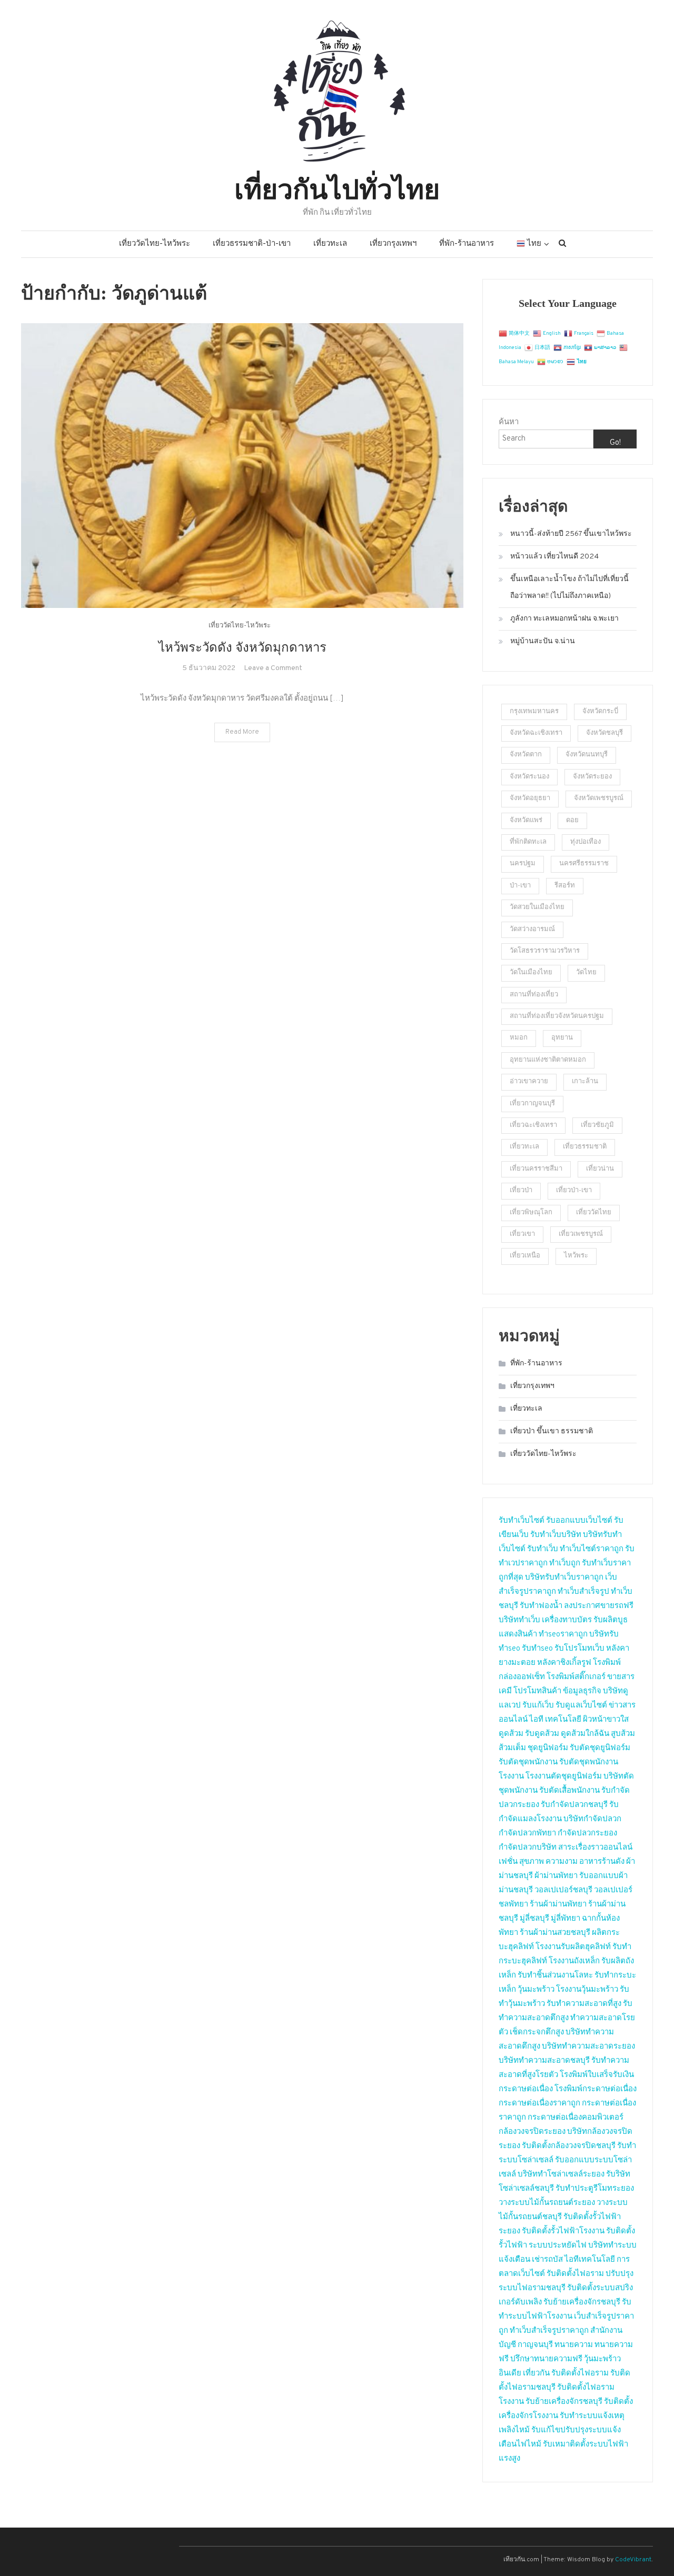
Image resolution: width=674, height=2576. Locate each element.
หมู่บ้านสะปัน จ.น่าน (543, 641)
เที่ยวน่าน (600, 1169)
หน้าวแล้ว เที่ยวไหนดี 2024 (554, 557)
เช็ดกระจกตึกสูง (537, 2033)
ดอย (572, 821)
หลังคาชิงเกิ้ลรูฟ (564, 1663)
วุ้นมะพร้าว (536, 1990)
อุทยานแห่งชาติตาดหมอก (548, 1060)
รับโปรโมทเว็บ (579, 1649)
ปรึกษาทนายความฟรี (546, 2359)
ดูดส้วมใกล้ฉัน (585, 1734)
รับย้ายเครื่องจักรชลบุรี (582, 2303)
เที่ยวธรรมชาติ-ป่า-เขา (252, 244)
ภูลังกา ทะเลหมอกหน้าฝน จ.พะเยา (564, 619)
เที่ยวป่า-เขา (574, 1191)
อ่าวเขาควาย (529, 1082)
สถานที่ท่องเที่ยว (534, 995)
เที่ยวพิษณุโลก (531, 1213)
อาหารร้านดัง (602, 1862)
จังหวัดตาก (526, 755)
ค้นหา (509, 422)
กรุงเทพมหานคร (534, 712)
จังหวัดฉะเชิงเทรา (536, 733)
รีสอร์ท (565, 886)
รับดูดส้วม (542, 1734)
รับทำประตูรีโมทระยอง (595, 2189)
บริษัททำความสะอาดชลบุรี (544, 2061)
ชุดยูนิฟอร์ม (548, 1748)
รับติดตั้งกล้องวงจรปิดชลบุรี (569, 2146)
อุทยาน (562, 1038)
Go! (615, 443)
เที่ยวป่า (521, 1191)
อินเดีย (511, 2374)
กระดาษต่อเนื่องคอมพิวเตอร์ (576, 2118)
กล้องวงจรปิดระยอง (532, 2132)
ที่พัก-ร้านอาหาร (467, 244)
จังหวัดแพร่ (526, 821)
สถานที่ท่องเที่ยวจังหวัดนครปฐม (557, 1016)
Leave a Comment (273, 668)
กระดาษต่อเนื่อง (526, 2089)
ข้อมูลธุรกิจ (582, 1691)
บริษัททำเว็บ (519, 1620)
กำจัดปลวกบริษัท (528, 1848)
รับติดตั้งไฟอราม (575, 2274)
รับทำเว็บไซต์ (522, 1521)
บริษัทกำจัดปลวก (592, 1819)
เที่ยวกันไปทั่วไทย (337, 187)
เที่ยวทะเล (330, 244)
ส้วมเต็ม (512, 1748)
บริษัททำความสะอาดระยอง (588, 2047)
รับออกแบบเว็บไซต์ (580, 1521)
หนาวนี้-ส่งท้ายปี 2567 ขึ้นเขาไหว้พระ (571, 534)
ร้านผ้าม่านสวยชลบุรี (555, 1933)
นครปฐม (523, 864)
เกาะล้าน (585, 1082)
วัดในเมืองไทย (531, 973)
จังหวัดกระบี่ (600, 712)
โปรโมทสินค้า (537, 1691)
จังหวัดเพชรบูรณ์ (599, 798)
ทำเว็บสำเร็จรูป (583, 1592)
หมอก (519, 1038)
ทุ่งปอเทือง (586, 842)
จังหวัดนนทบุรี (587, 755)
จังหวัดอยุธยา (530, 798)
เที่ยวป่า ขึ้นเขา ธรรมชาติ (552, 1431)
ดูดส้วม (511, 1734)
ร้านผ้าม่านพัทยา (558, 1905)
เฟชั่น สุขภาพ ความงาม (538, 1862)
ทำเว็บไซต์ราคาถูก (592, 1549)
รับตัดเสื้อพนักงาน (569, 1791)
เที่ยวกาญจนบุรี (532, 1104)
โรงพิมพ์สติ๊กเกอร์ (576, 1677)
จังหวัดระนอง (529, 777)
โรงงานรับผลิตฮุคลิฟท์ (573, 1947)
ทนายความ (574, 2345)
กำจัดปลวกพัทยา (527, 1834)
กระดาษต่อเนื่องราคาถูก (539, 2104)
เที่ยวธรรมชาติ (585, 1147)
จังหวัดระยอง (592, 777)
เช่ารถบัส (547, 2260)
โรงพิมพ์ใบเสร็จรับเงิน (597, 2075)
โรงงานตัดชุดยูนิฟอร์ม (564, 1777)
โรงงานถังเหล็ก (574, 1961)
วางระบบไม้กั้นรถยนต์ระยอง (547, 2203)
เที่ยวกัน (537, 2374)
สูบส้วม (623, 1734)
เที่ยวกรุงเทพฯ (393, 244)
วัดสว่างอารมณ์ (532, 930)
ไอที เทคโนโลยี (555, 1720)
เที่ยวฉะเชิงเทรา (533, 1125)
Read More (242, 732)
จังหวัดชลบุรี (604, 733)
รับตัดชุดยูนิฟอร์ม (600, 1748)
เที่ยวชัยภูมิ (597, 1125)
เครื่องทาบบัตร (567, 1620)
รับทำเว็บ (543, 1549)
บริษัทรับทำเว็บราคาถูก (564, 1578)
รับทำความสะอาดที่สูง (584, 2004)
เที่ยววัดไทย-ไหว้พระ (155, 244)
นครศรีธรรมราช (584, 864)
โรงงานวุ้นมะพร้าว (587, 1990)
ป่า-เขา (520, 886)
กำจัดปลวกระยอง (587, 1834)
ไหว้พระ (576, 1256)
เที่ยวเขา (522, 1234)
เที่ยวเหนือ (525, 1256)
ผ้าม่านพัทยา (556, 1876)
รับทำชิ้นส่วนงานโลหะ (555, 1976)
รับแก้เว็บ (538, 1706)
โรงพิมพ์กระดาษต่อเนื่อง (596, 2089)
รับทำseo (537, 1649)
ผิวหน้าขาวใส (606, 1720)
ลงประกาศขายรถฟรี (599, 1606)
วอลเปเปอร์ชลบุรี (563, 1890)
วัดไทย (586, 973)
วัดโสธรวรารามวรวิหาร (545, 951)
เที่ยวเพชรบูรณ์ (581, 1234)
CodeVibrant (633, 2560)
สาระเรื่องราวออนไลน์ (595, 1848)
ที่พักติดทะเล (528, 842)
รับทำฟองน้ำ (541, 1606)
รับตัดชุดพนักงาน (528, 1763)
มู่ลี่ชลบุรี (534, 1919)
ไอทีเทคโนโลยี (590, 2260)
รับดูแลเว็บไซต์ (581, 1706)
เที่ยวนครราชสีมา (536, 1169)
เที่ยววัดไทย (594, 1213)
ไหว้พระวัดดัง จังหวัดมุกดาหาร (242, 647)
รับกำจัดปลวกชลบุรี (574, 1805)
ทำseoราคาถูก (563, 1635)
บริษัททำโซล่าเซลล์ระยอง (561, 2175)
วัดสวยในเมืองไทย (537, 907)
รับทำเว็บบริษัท (556, 1535)
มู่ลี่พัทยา (566, 1919)
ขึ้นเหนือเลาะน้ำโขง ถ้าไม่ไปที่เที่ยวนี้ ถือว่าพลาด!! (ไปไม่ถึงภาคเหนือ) (569, 588)
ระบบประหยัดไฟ (558, 2246)
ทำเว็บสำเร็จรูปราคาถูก (549, 2331)
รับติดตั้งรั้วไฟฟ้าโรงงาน (563, 2231)
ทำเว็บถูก (565, 1564)
